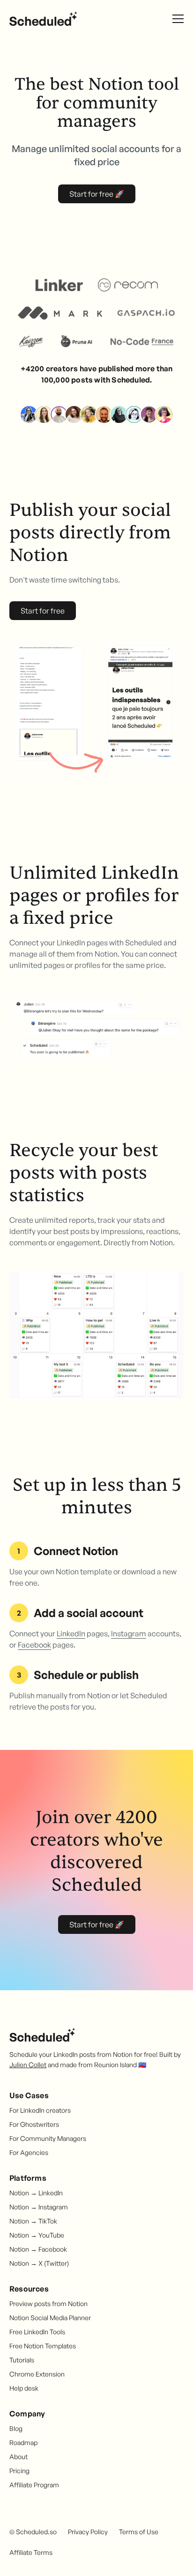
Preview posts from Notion (48, 2304)
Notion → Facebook (38, 2249)
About (19, 2457)
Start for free (43, 611)
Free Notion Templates (43, 2346)
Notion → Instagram (39, 2207)
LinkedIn (71, 1633)
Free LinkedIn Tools (37, 2332)
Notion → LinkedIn (36, 2193)
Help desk (24, 2388)
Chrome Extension (37, 2374)
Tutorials (22, 2360)
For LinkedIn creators (40, 2110)
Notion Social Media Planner (50, 2318)
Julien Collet (28, 2065)
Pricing (19, 2471)
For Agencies (29, 2152)
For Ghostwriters (34, 2124)
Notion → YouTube (37, 2235)
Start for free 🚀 (97, 194)
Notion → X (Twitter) (39, 2263)
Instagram (129, 1633)
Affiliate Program (34, 2485)
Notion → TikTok (33, 2221)
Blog (16, 2428)
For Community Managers (48, 2138)
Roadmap (23, 2442)
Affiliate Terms (31, 2552)
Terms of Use (139, 2532)
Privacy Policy (88, 2532)
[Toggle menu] (178, 19)
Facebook (34, 1645)
